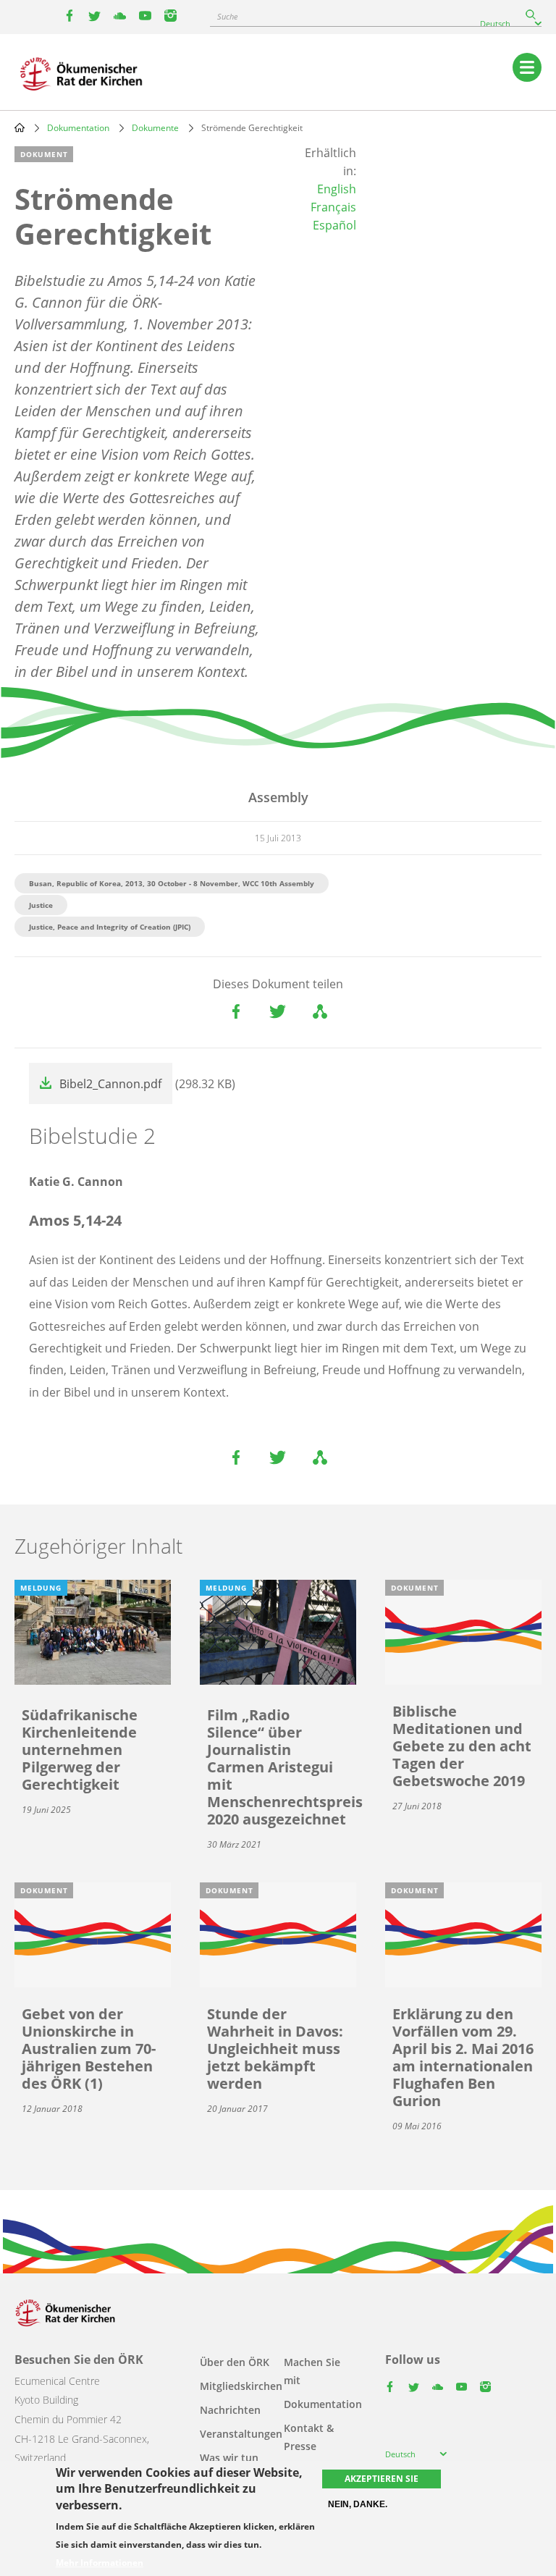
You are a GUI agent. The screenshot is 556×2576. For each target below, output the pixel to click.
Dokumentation (78, 128)
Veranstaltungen (241, 2434)
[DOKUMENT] (463, 1631)
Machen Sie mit (312, 2371)
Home (20, 127)
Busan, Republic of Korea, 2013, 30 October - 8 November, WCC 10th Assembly (172, 883)
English (337, 189)
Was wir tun (229, 2458)
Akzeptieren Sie (382, 2479)
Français (333, 207)
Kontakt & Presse (309, 2437)
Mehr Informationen (100, 2563)
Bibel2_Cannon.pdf (110, 1084)
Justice (41, 905)
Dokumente (155, 128)
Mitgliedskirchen (241, 2386)
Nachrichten (230, 2410)
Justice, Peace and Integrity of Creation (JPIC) (110, 927)
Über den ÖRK (235, 2362)
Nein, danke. (358, 2504)
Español (334, 225)
